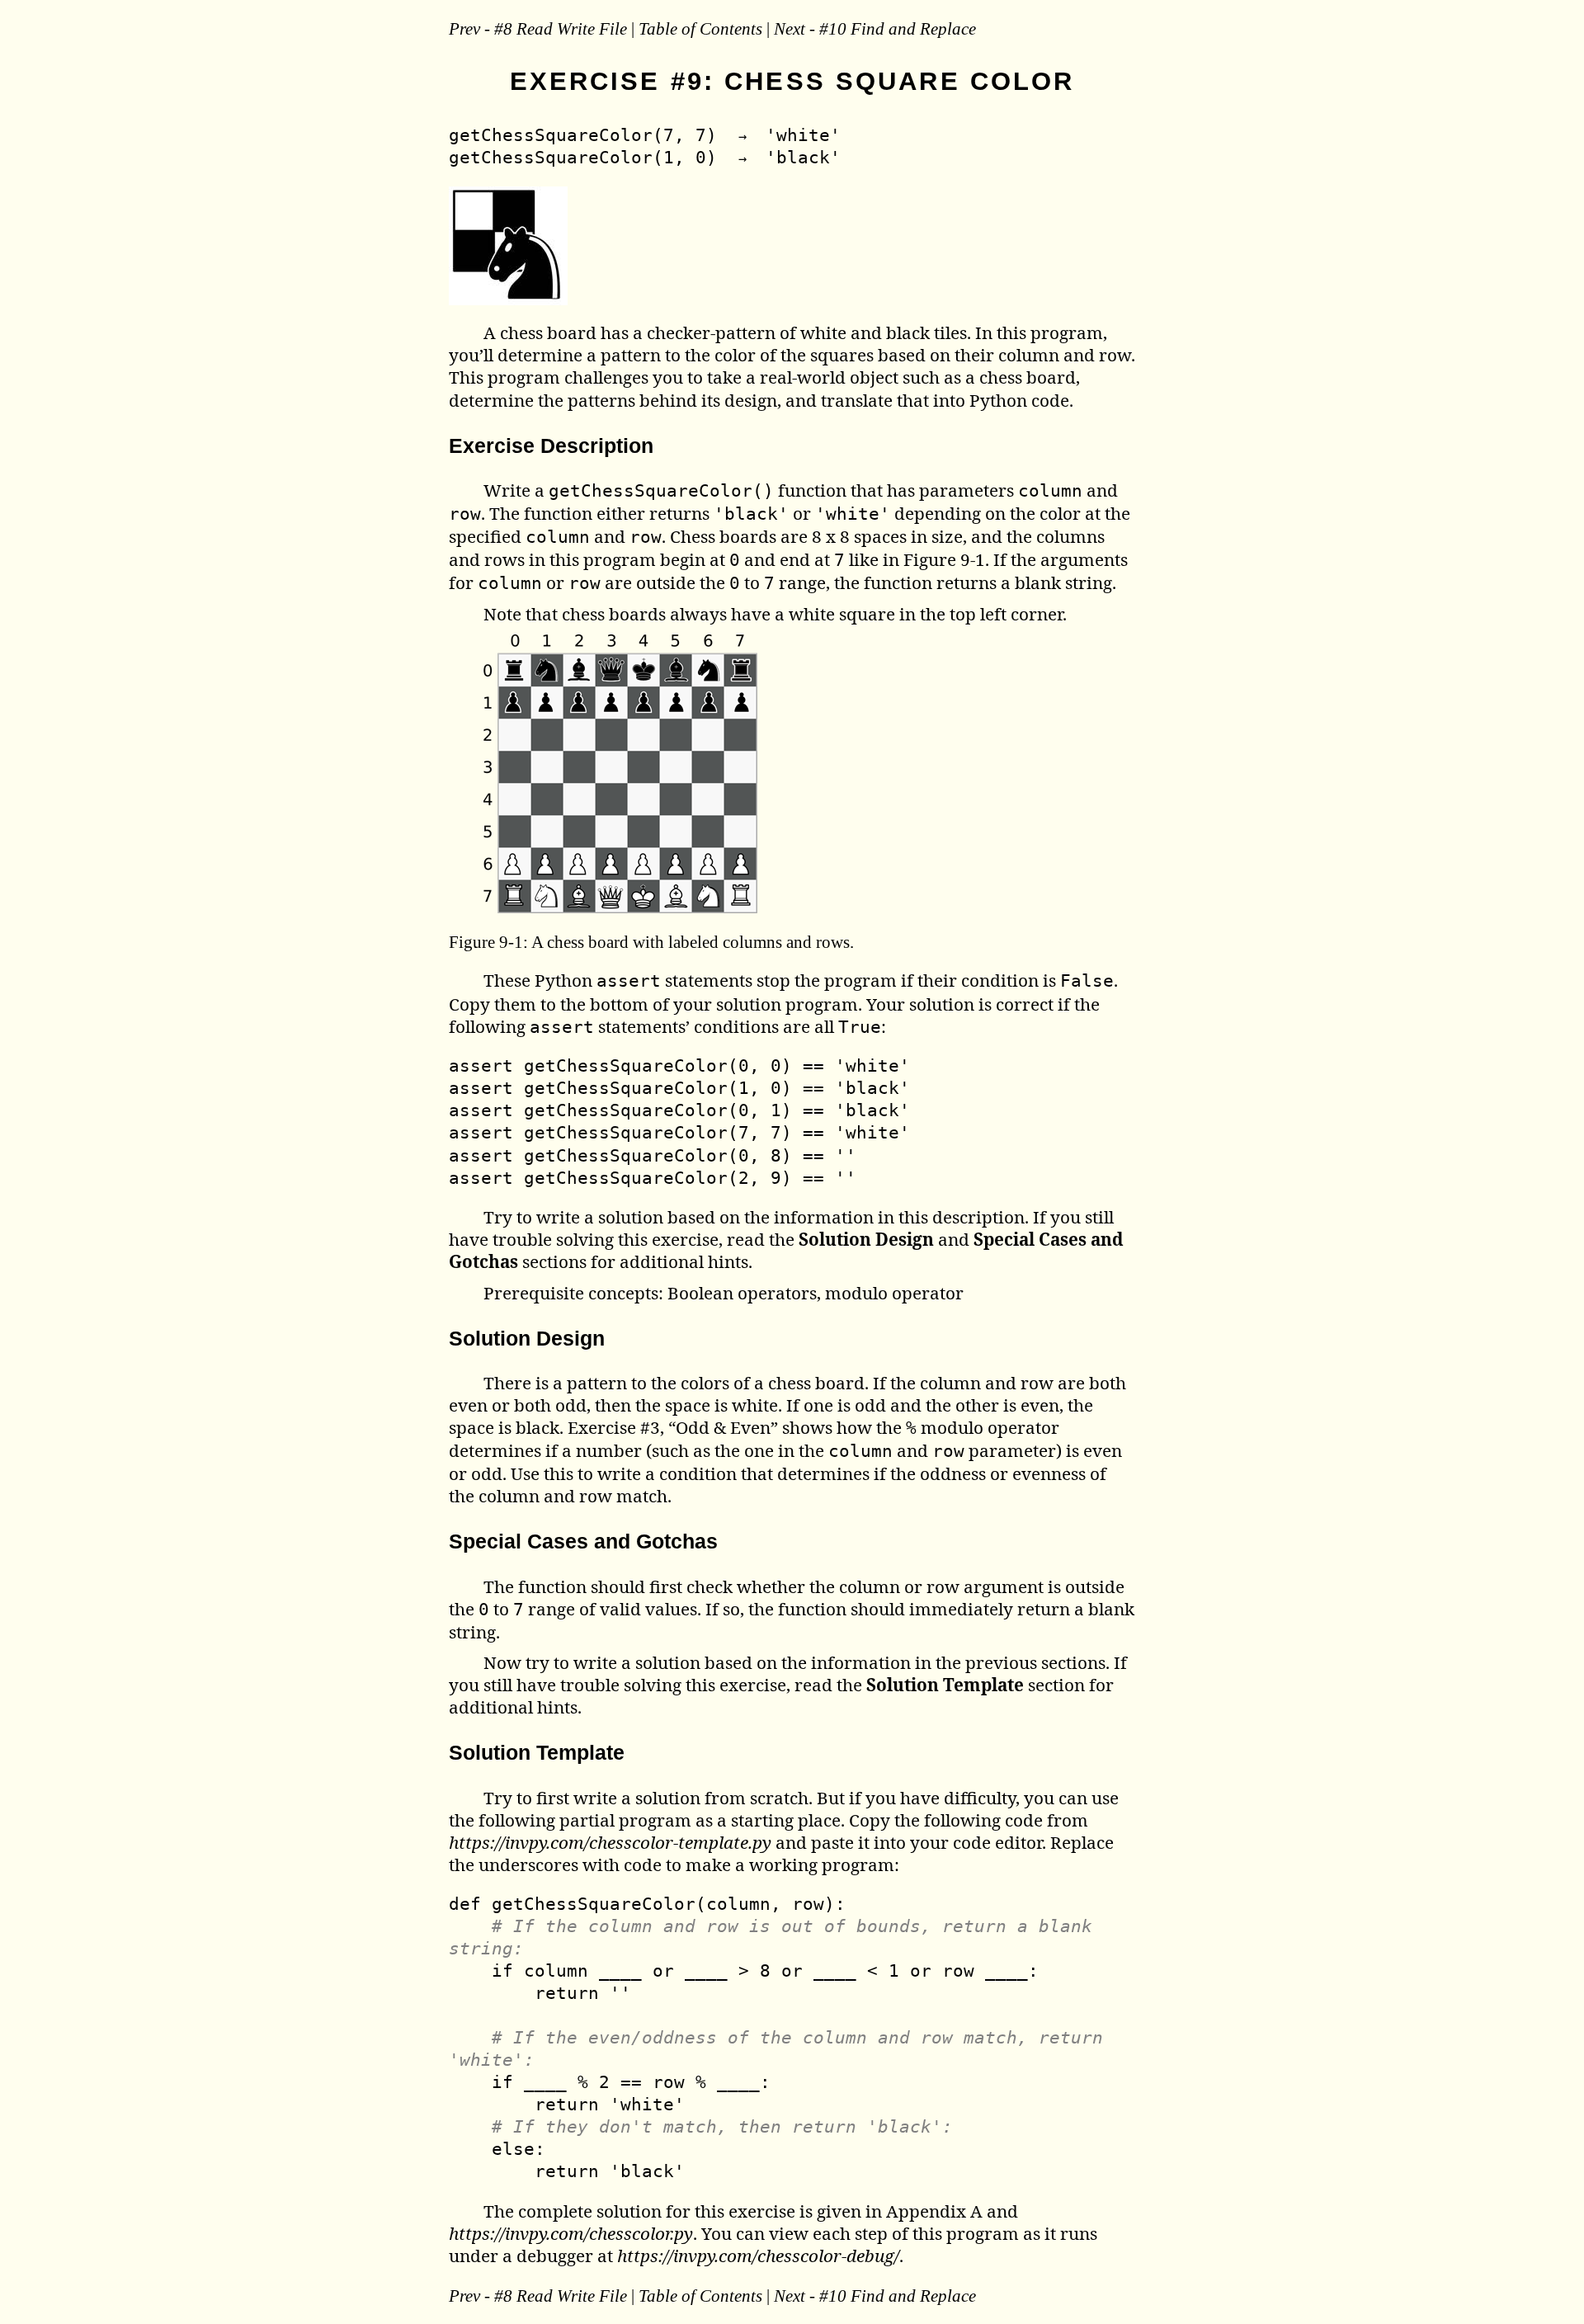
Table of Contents (700, 28)
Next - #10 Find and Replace (875, 28)
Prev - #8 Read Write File (538, 28)
